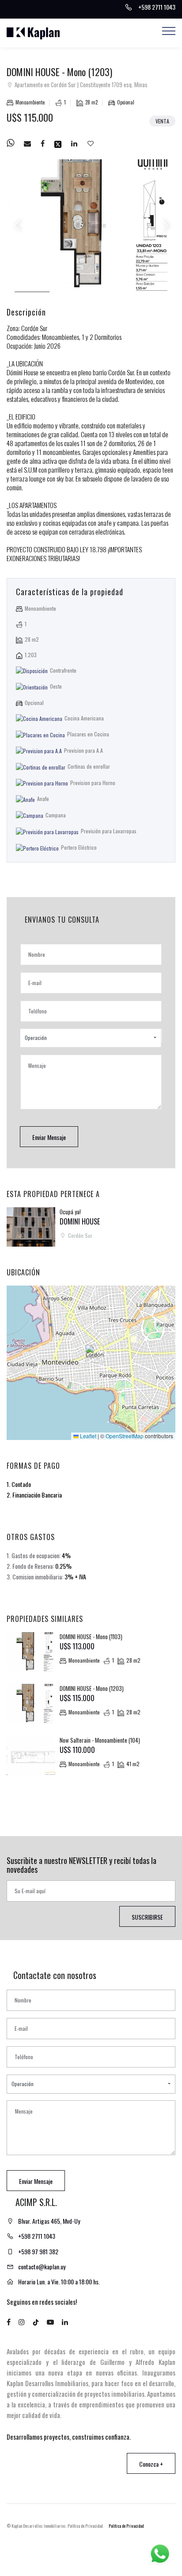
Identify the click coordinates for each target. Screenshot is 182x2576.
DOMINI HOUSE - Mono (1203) (92, 1688)
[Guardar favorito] (91, 143)
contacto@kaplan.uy (42, 2266)
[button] (91, 1038)
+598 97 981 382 (38, 2251)
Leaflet (87, 1436)
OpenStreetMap (125, 1436)
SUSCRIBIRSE (147, 1917)
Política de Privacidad (126, 2526)
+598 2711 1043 (37, 2236)
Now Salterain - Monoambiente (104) (100, 1740)
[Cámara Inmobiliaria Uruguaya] (109, 2548)
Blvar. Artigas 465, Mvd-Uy (49, 2221)
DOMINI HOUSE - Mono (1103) (91, 1636)
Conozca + (151, 2464)
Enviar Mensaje (49, 1137)
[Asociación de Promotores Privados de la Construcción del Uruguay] (135, 2547)
